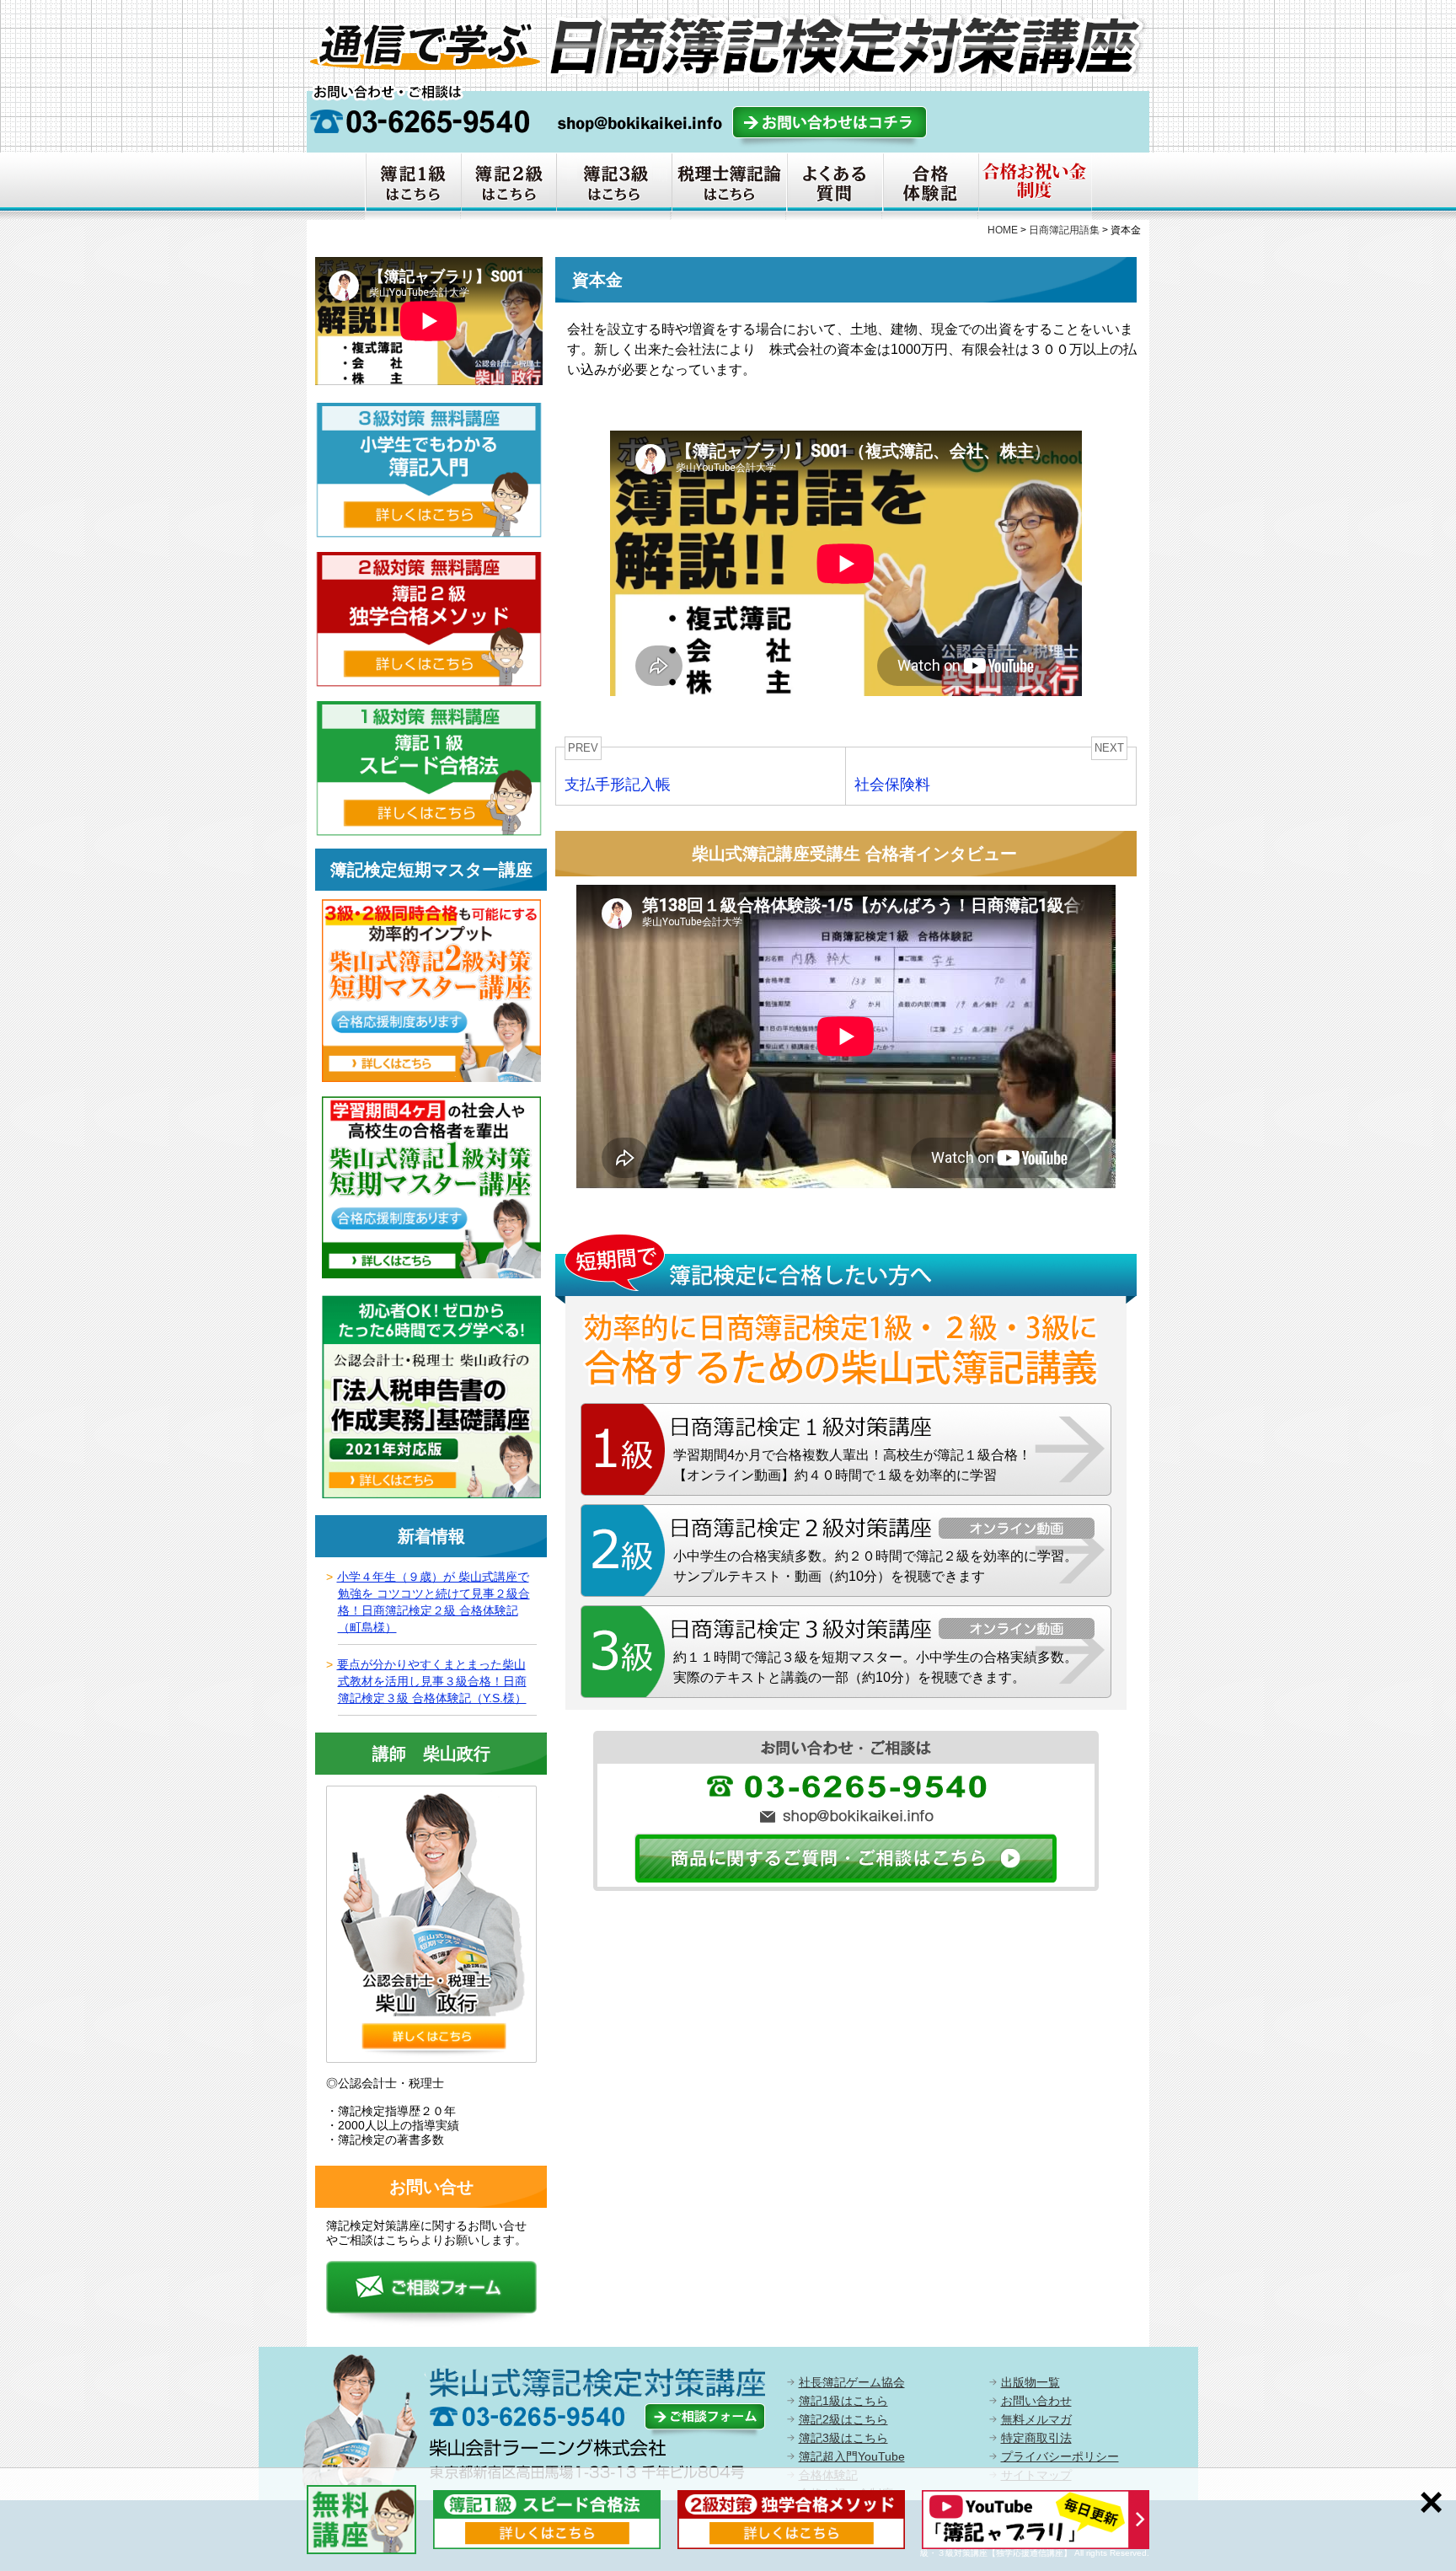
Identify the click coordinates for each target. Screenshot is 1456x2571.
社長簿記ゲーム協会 (852, 2382)
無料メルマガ (1036, 2419)
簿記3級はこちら (843, 2438)
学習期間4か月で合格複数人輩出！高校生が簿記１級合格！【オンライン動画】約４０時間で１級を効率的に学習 (852, 1465)
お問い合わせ (1036, 2401)
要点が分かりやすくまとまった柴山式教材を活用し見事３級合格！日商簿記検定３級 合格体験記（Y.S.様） (432, 1681)
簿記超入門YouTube (852, 2456)
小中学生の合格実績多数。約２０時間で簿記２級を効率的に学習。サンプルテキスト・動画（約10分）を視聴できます (875, 1566)
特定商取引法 (1036, 2438)
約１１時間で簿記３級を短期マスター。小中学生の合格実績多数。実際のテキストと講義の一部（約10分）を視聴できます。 (875, 1667)
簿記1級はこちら (843, 2401)
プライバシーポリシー (1060, 2456)
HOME (1003, 230)
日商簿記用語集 (1064, 230)
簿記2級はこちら (843, 2419)
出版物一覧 (1030, 2382)
